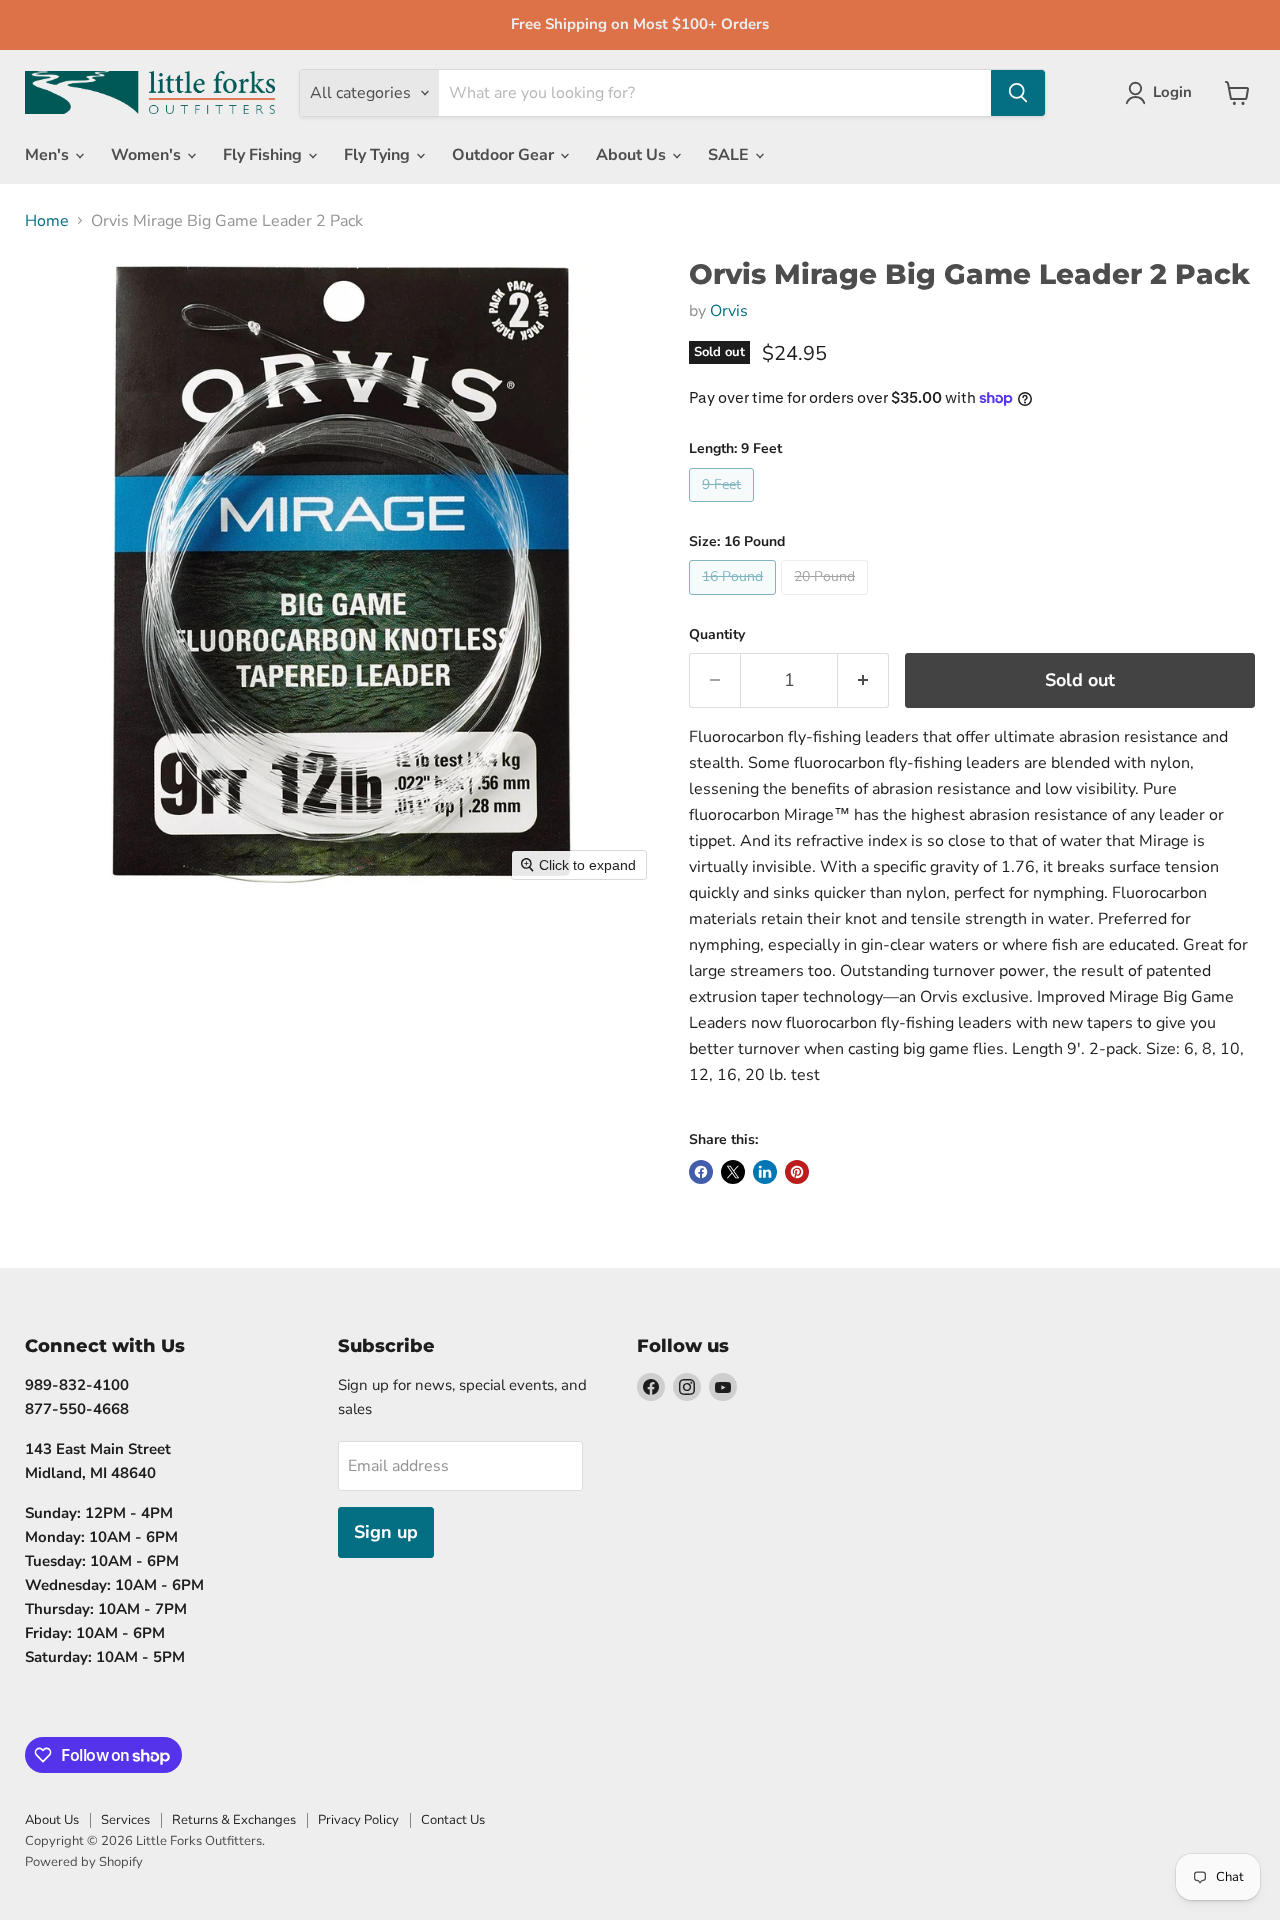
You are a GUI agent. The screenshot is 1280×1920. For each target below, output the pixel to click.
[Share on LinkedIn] (765, 1172)
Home (47, 221)
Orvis (729, 311)
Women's (148, 155)
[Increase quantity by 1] (863, 680)
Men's (49, 155)
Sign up (386, 1532)
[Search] (1018, 93)
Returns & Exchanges (234, 1820)
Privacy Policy (358, 1820)
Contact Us (453, 1820)
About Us (633, 155)
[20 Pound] (827, 600)
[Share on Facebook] (701, 1172)
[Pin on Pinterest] (797, 1172)
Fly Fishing (264, 155)
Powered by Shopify (84, 1862)
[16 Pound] (735, 600)
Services (125, 1820)
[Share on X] (733, 1172)
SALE (730, 155)
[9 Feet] (724, 507)
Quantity (717, 635)
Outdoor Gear (505, 155)
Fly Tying (379, 155)
